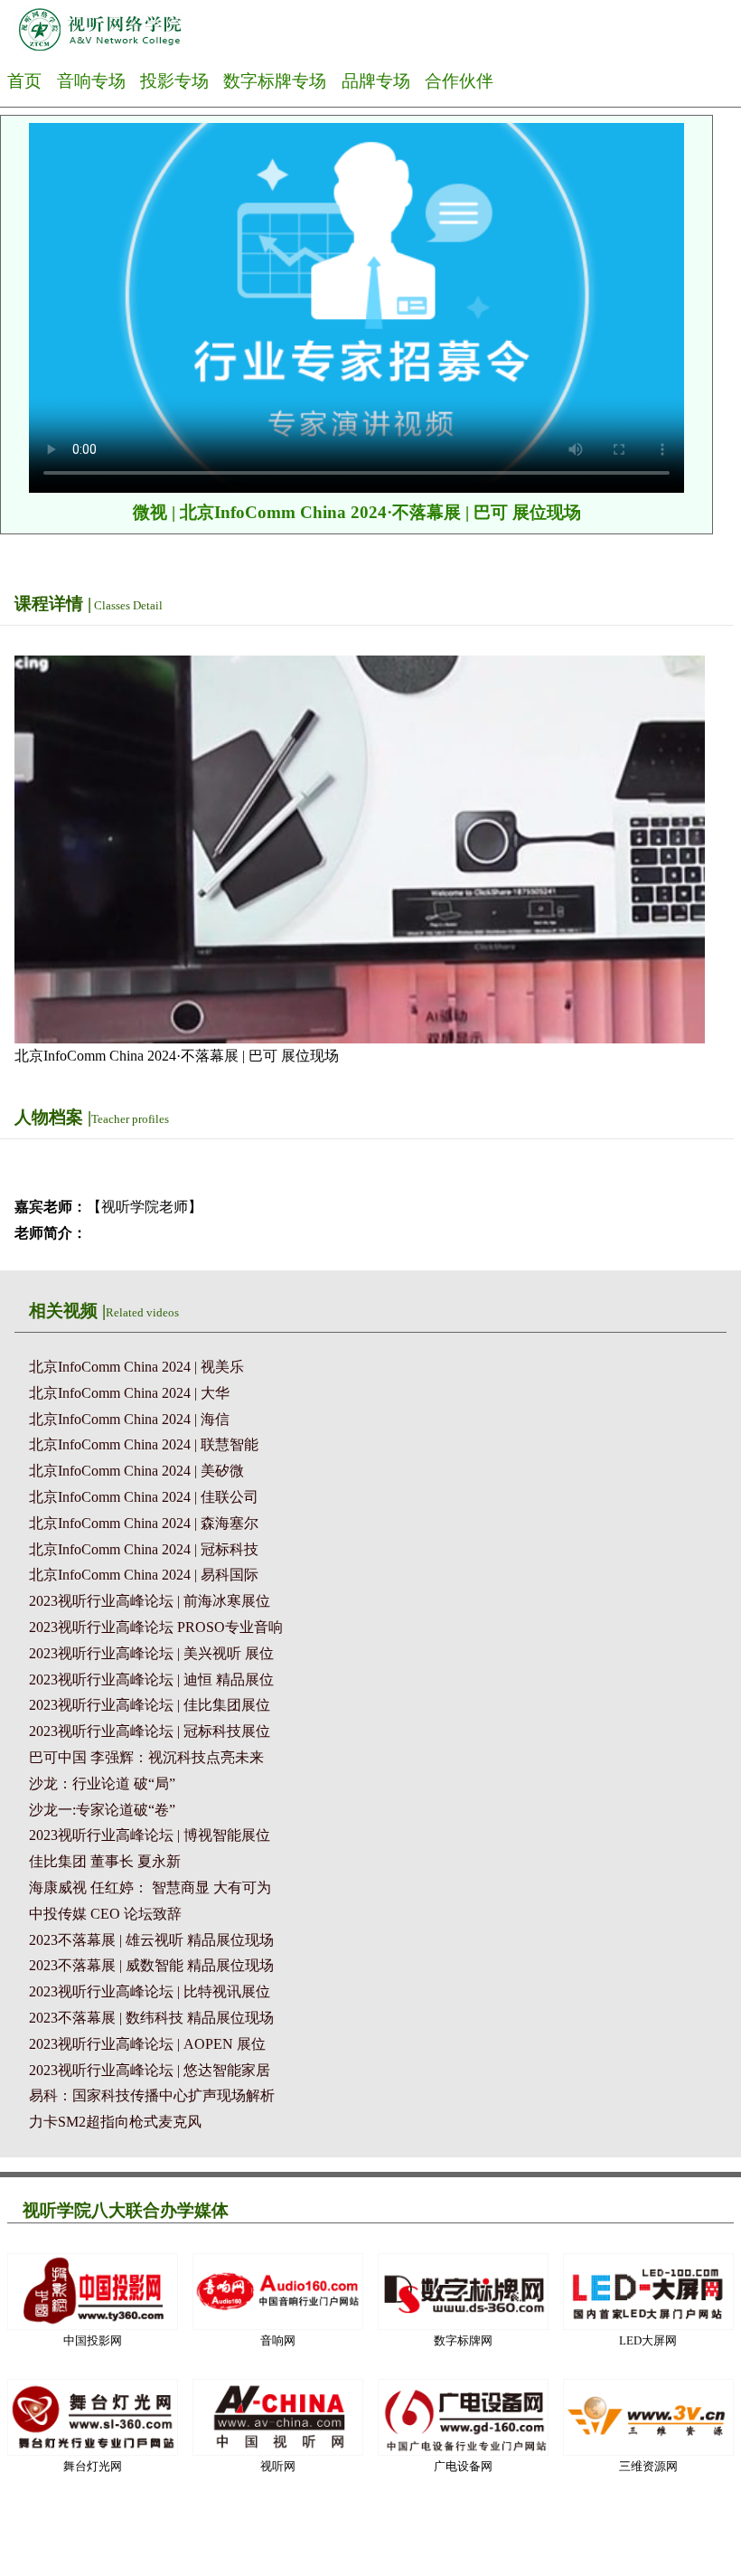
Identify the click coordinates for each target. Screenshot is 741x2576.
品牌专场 (376, 81)
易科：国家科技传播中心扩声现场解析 (152, 2095)
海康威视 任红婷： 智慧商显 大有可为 (150, 1887)
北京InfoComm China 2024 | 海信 (129, 1419)
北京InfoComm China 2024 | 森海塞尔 (144, 1523)
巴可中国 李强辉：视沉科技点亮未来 (146, 1757)
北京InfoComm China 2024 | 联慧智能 (144, 1444)
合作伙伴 (459, 81)
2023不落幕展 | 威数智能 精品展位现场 (151, 1965)
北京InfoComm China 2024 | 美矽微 (136, 1471)
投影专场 (174, 81)
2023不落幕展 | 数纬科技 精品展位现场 (151, 2018)
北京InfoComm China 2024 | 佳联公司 (144, 1497)
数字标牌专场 (275, 81)
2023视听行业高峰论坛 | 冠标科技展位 (150, 1731)
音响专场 (91, 81)
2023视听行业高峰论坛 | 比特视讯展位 (150, 1991)
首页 (24, 81)
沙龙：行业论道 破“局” (102, 1783)
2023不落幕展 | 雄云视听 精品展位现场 (151, 1940)
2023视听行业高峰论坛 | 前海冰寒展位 (150, 1601)
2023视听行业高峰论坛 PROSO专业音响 (156, 1627)
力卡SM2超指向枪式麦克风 (115, 2122)
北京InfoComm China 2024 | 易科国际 (144, 1575)
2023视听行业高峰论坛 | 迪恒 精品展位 (151, 1680)
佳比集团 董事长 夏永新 (105, 1861)
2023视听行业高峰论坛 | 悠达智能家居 (150, 2070)
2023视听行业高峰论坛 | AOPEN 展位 (147, 2044)
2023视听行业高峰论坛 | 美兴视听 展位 (151, 1653)
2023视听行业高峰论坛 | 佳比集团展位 (150, 1705)
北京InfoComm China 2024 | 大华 (129, 1393)
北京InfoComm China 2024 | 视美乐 (136, 1367)
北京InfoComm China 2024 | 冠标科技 (144, 1549)
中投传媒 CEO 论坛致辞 (105, 1914)
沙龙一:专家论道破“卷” (102, 1810)
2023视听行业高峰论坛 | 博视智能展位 (150, 1835)
